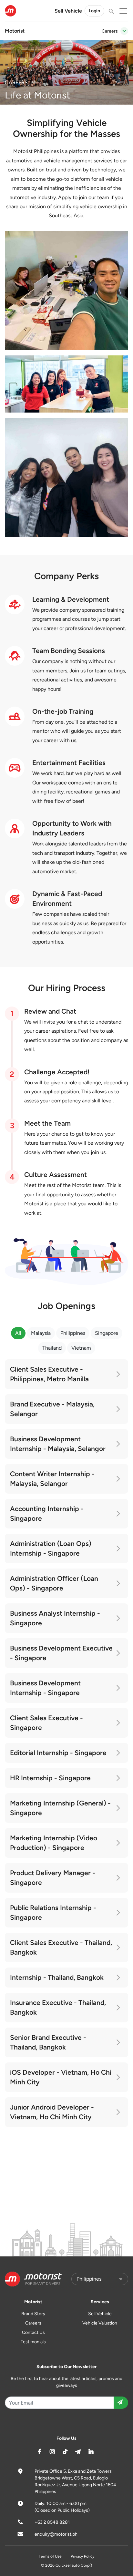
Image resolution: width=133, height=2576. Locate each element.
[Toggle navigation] (124, 31)
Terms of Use (50, 2556)
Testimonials (33, 2342)
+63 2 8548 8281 (52, 2522)
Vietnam (81, 1348)
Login (94, 11)
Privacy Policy (82, 2556)
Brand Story (33, 2314)
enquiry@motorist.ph (56, 2534)
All (18, 1333)
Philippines (73, 1333)
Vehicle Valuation (100, 2323)
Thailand (52, 1348)
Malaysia (41, 1333)
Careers (33, 2323)
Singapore (107, 1333)
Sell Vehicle (68, 11)
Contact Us (33, 2332)
